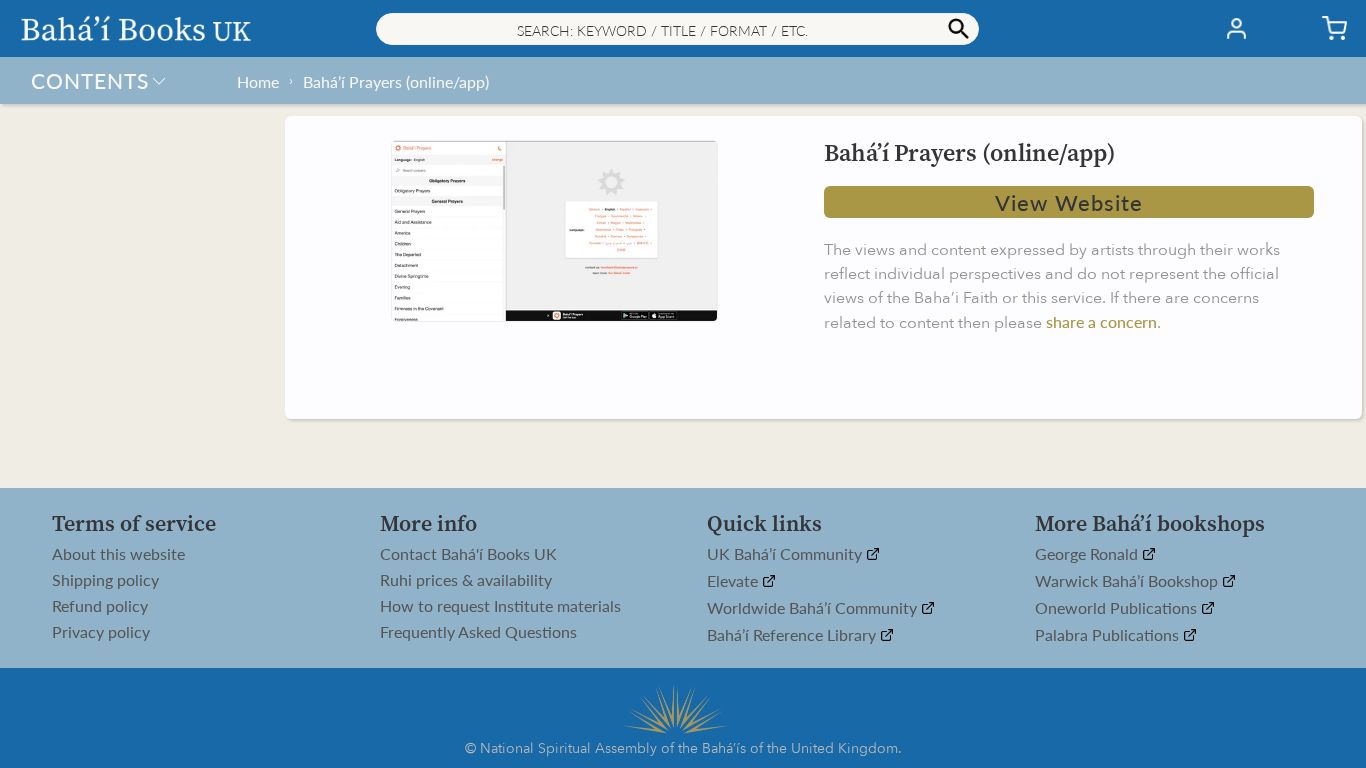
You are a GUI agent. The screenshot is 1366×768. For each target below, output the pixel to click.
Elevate (734, 581)
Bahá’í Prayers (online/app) (396, 81)
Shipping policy (105, 580)
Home (258, 81)
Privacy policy (101, 632)
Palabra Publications (1109, 635)
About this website (118, 554)
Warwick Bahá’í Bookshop (1128, 581)
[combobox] (677, 29)
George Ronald (1088, 554)
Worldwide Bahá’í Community (814, 608)
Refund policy (100, 606)
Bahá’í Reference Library (793, 635)
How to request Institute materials (500, 606)
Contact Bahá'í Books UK (468, 554)
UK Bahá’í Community (786, 554)
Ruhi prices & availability (466, 580)
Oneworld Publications (1118, 608)
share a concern (1101, 321)
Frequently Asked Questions (478, 632)
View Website (1069, 202)
